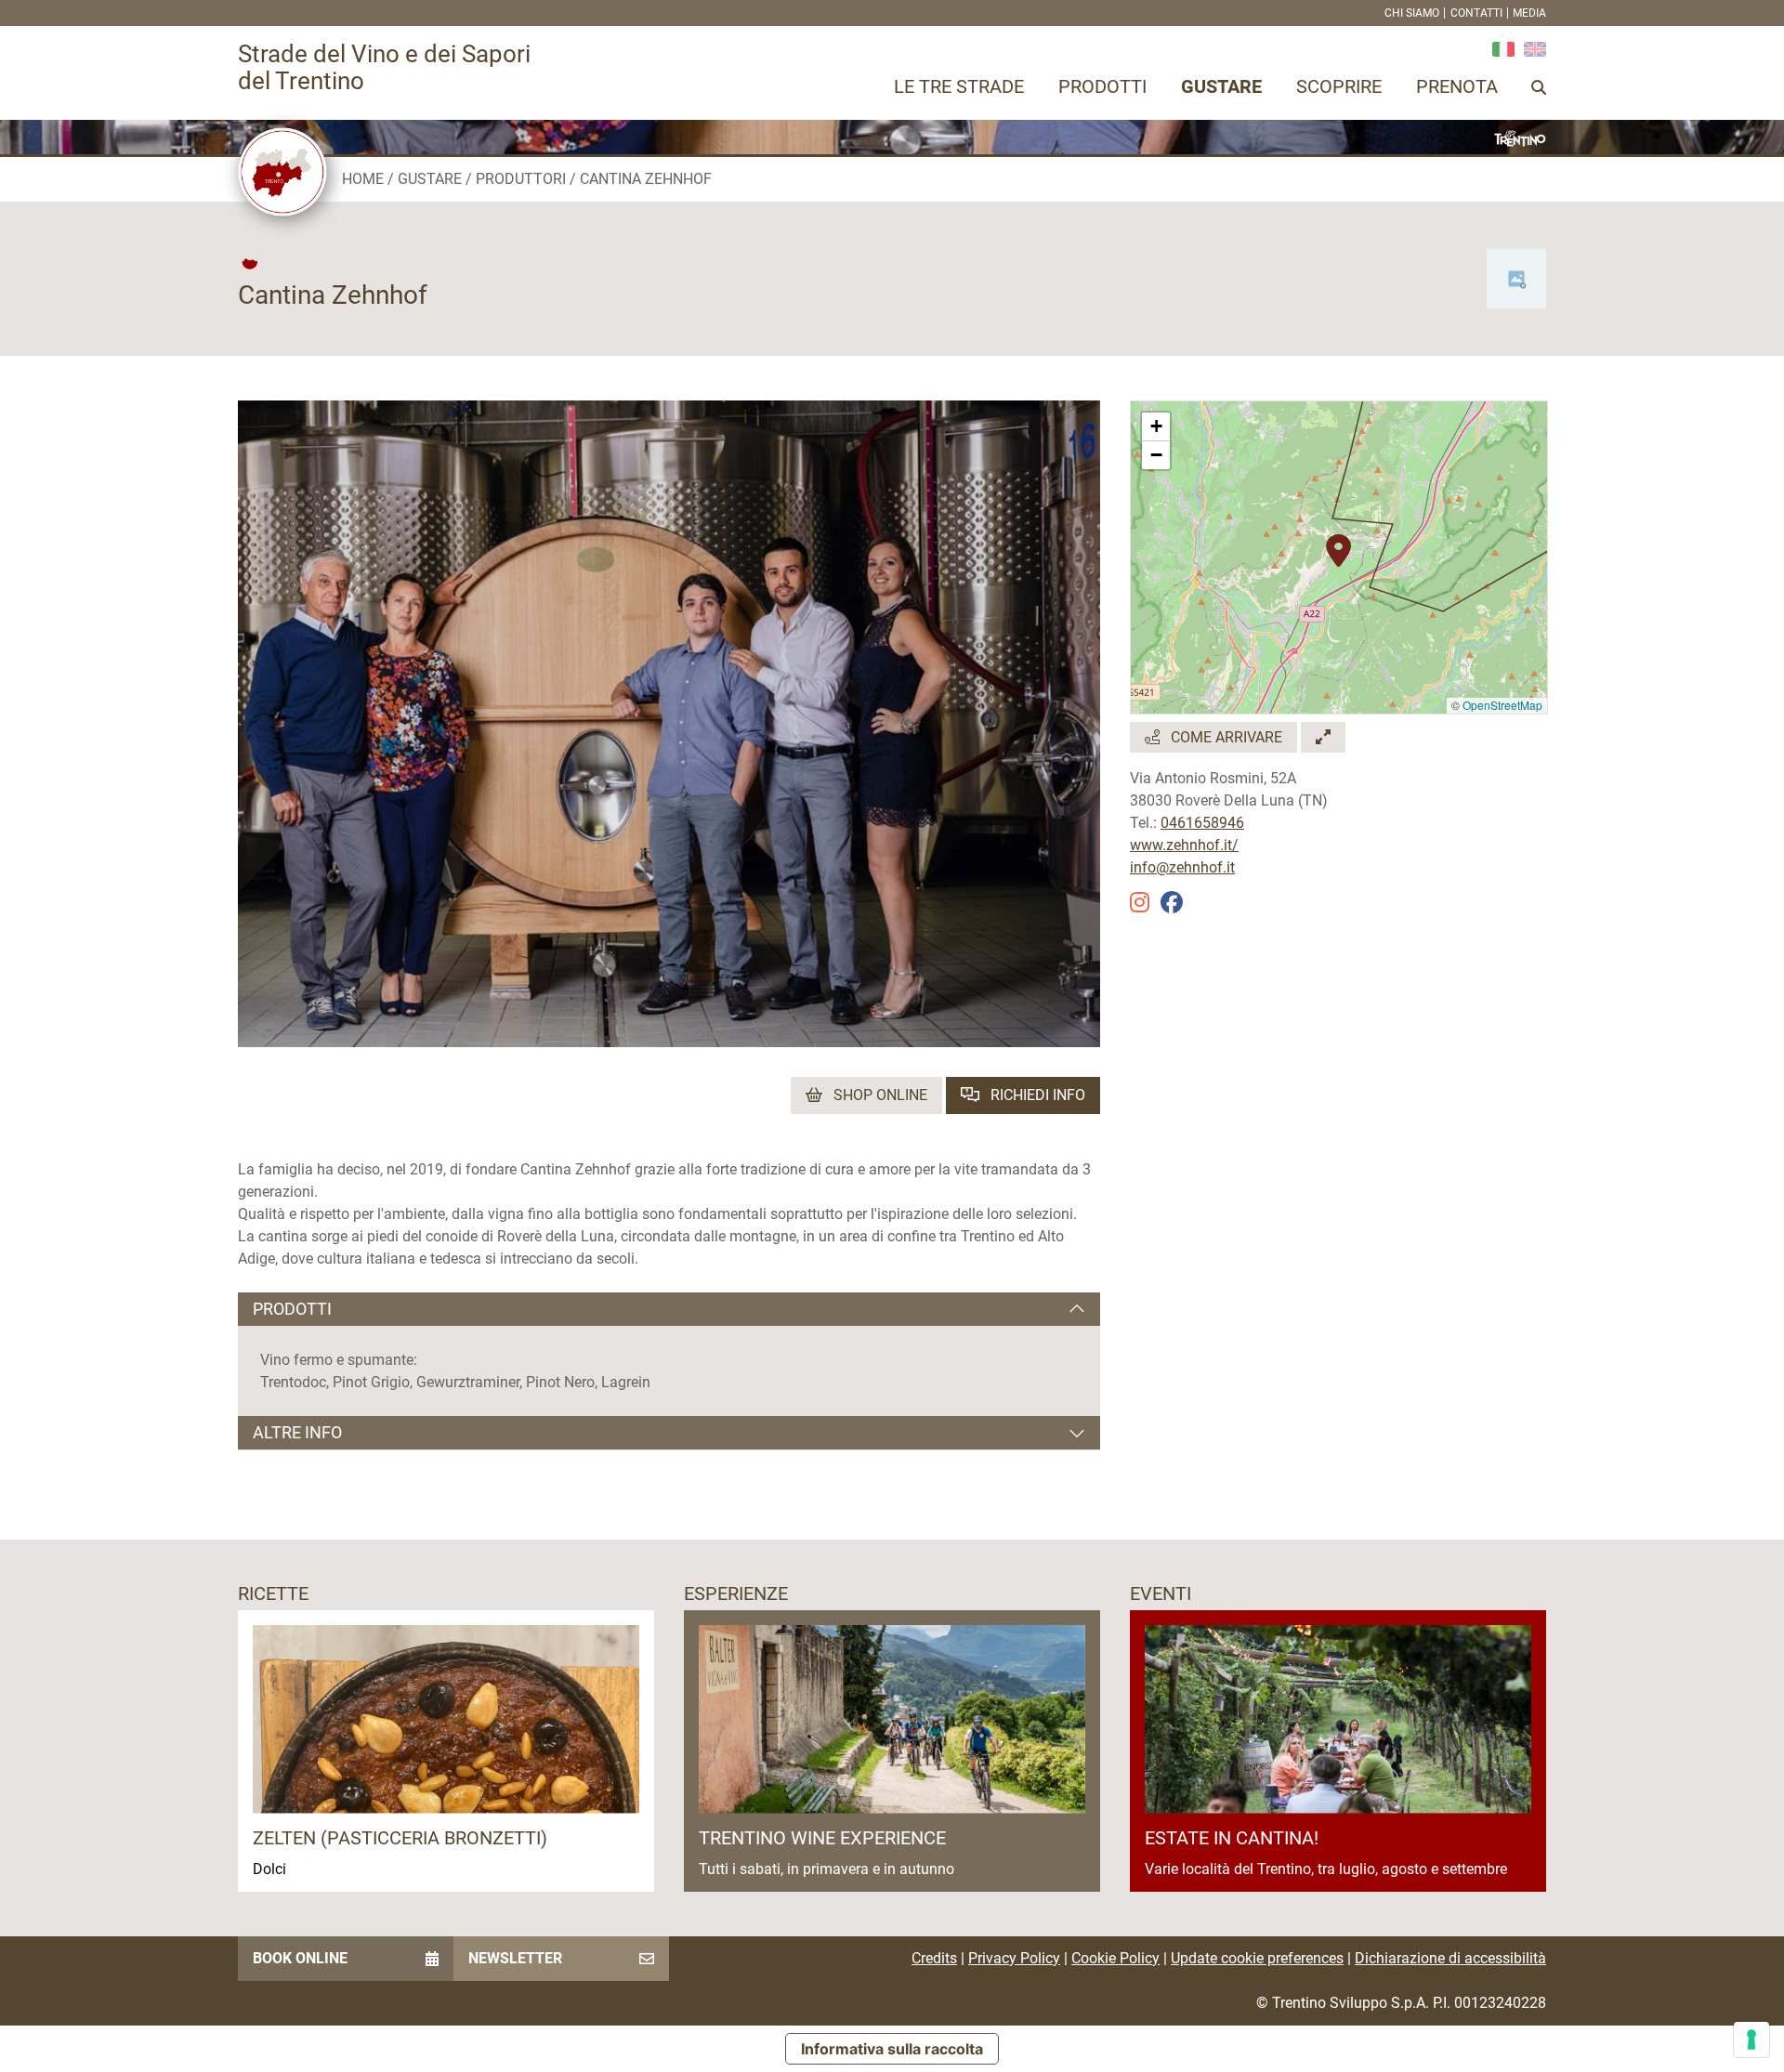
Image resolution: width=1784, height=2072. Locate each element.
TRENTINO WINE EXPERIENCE (822, 1838)
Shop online (879, 1095)
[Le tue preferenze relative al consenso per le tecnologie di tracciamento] (1751, 2039)
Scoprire (1339, 86)
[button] (1338, 541)
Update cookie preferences (1257, 1958)
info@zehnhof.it (1182, 867)
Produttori (521, 179)
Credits (934, 1958)
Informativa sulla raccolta (892, 2049)
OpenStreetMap (1502, 705)
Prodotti (1102, 86)
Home (363, 179)
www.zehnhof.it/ (1184, 845)
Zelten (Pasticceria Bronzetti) (400, 1838)
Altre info (297, 1432)
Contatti (1476, 13)
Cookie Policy (1115, 1958)
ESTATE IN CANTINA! (1232, 1838)
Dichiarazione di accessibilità (1450, 1958)
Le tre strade (959, 86)
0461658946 (1202, 823)
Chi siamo (1412, 13)
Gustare (1221, 86)
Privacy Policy (1014, 1958)
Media (1529, 13)
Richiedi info (1036, 1095)
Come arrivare (1225, 737)
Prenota (1457, 86)
